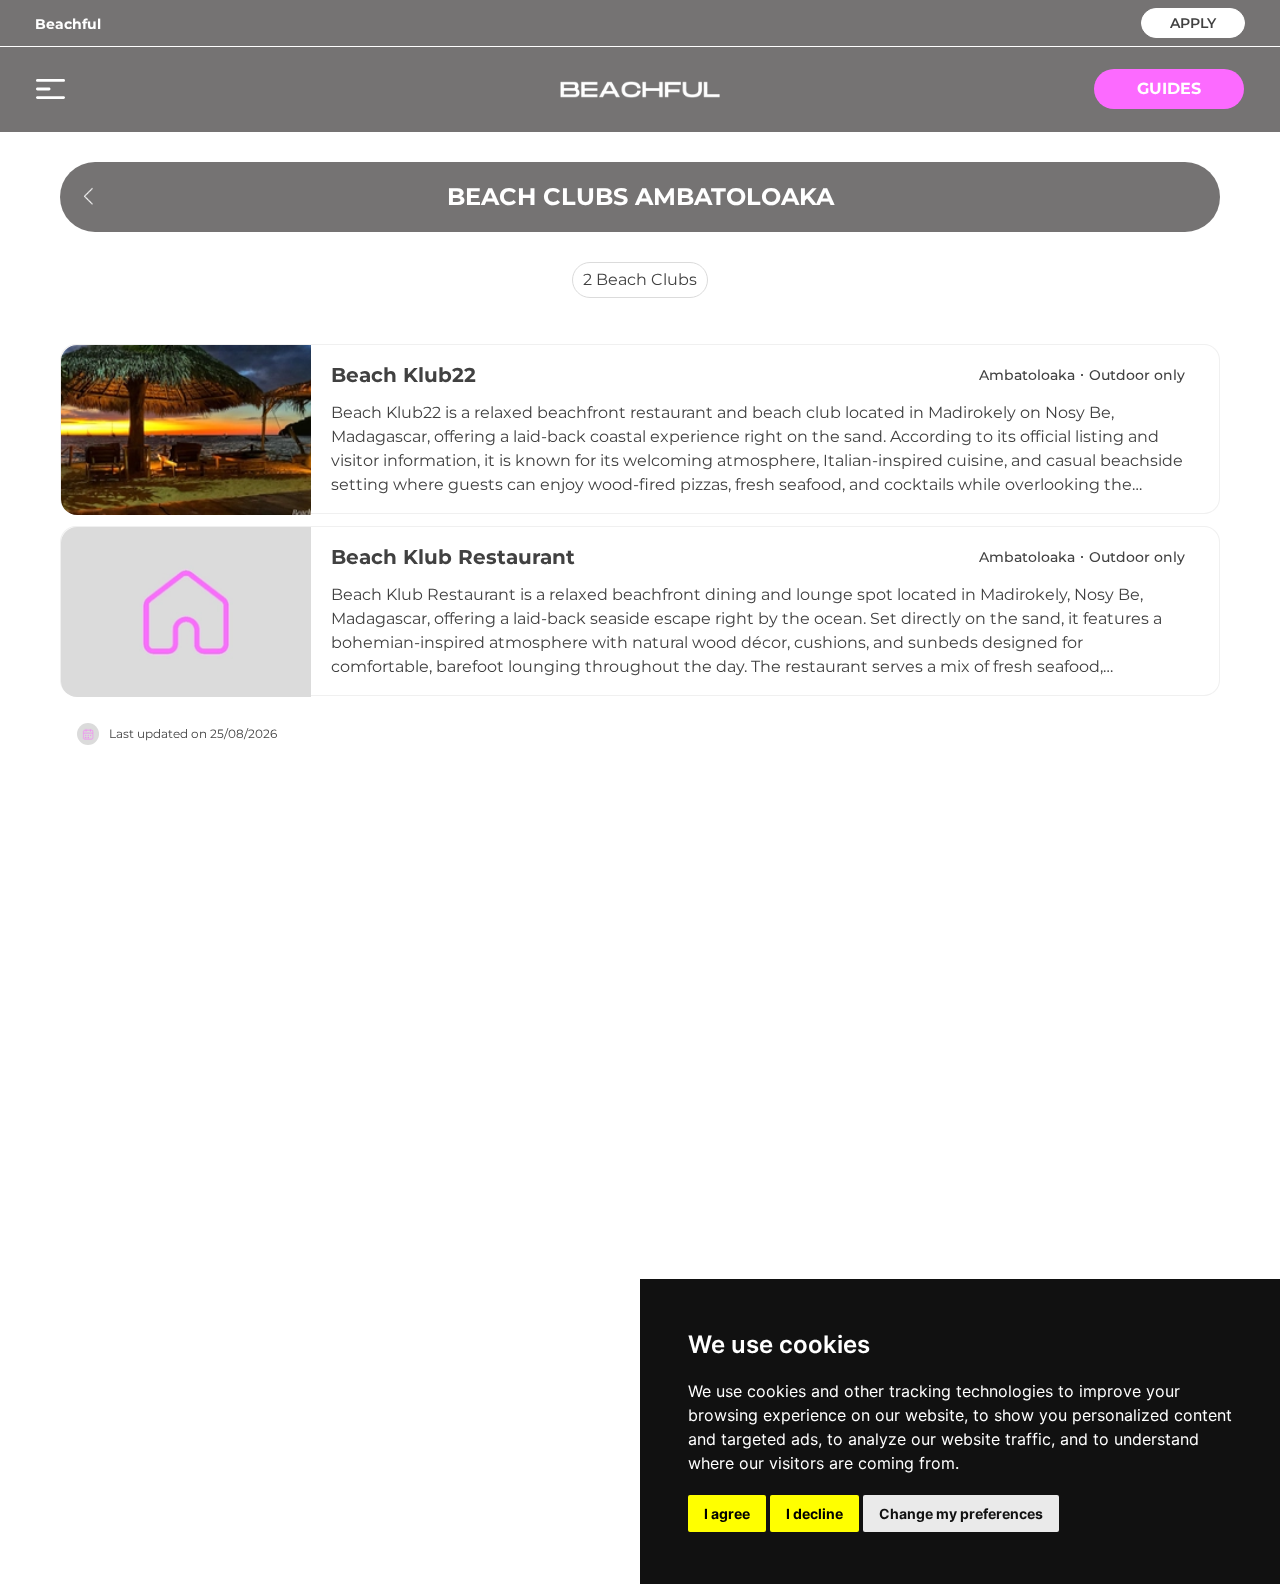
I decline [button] (814, 1513)
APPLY (1193, 21)
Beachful (68, 24)
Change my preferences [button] (961, 1513)
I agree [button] (727, 1513)
